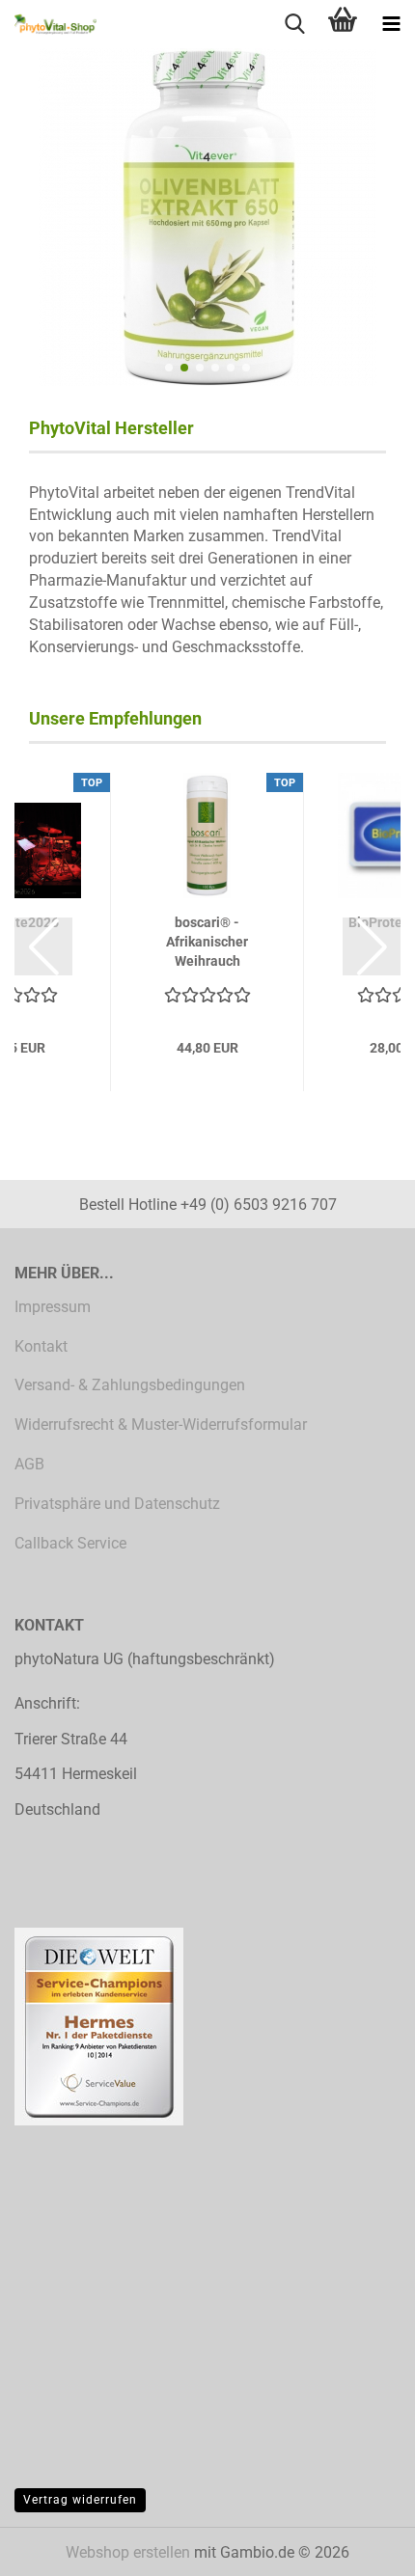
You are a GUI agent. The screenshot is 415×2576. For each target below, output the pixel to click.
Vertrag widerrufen (80, 2500)
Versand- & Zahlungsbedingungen (130, 1385)
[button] (169, 368)
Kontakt (41, 1346)
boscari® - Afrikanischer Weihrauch (207, 942)
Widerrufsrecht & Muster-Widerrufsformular (161, 1425)
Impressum (53, 1307)
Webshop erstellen (128, 2552)
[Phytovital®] (48, 24)
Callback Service (70, 1543)
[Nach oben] (362, 2547)
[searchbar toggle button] (294, 24)
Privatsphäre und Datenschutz (117, 1504)
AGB (29, 1464)
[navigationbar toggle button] (391, 24)
